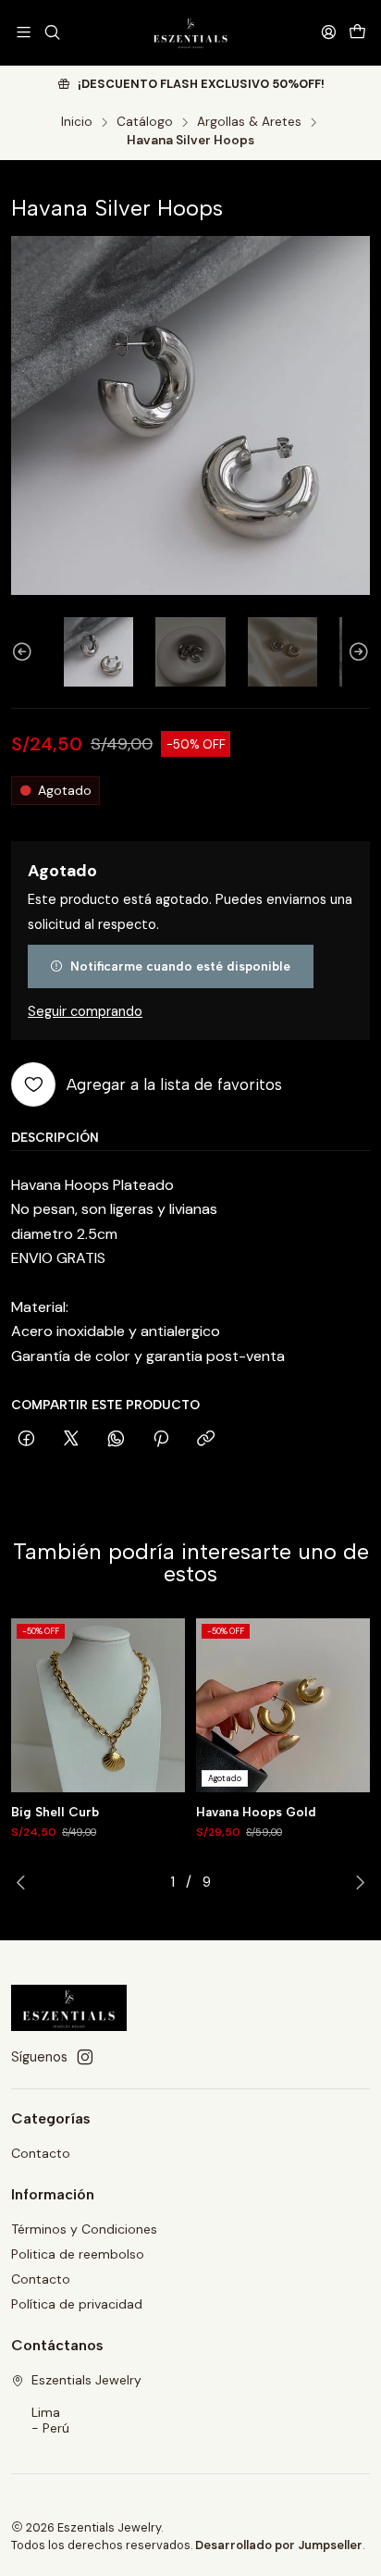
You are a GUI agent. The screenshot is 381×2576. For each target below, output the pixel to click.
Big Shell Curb (55, 1812)
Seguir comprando (85, 1011)
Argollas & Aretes (249, 122)
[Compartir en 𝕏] (71, 1440)
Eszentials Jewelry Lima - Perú (86, 2404)
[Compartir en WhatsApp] (116, 1440)
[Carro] (357, 32)
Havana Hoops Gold (256, 1812)
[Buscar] (51, 32)
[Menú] (24, 32)
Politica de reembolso (78, 2254)
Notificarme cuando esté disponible (180, 966)
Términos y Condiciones (84, 2229)
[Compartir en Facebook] (26, 1440)
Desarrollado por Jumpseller (279, 2545)
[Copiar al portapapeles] (206, 1440)
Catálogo (145, 122)
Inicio (77, 122)
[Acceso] (329, 32)
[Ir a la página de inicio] (190, 32)
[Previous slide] (25, 652)
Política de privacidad (77, 2304)
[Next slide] (356, 652)
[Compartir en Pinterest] (161, 1440)
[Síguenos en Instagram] (85, 2057)
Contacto (41, 2153)
